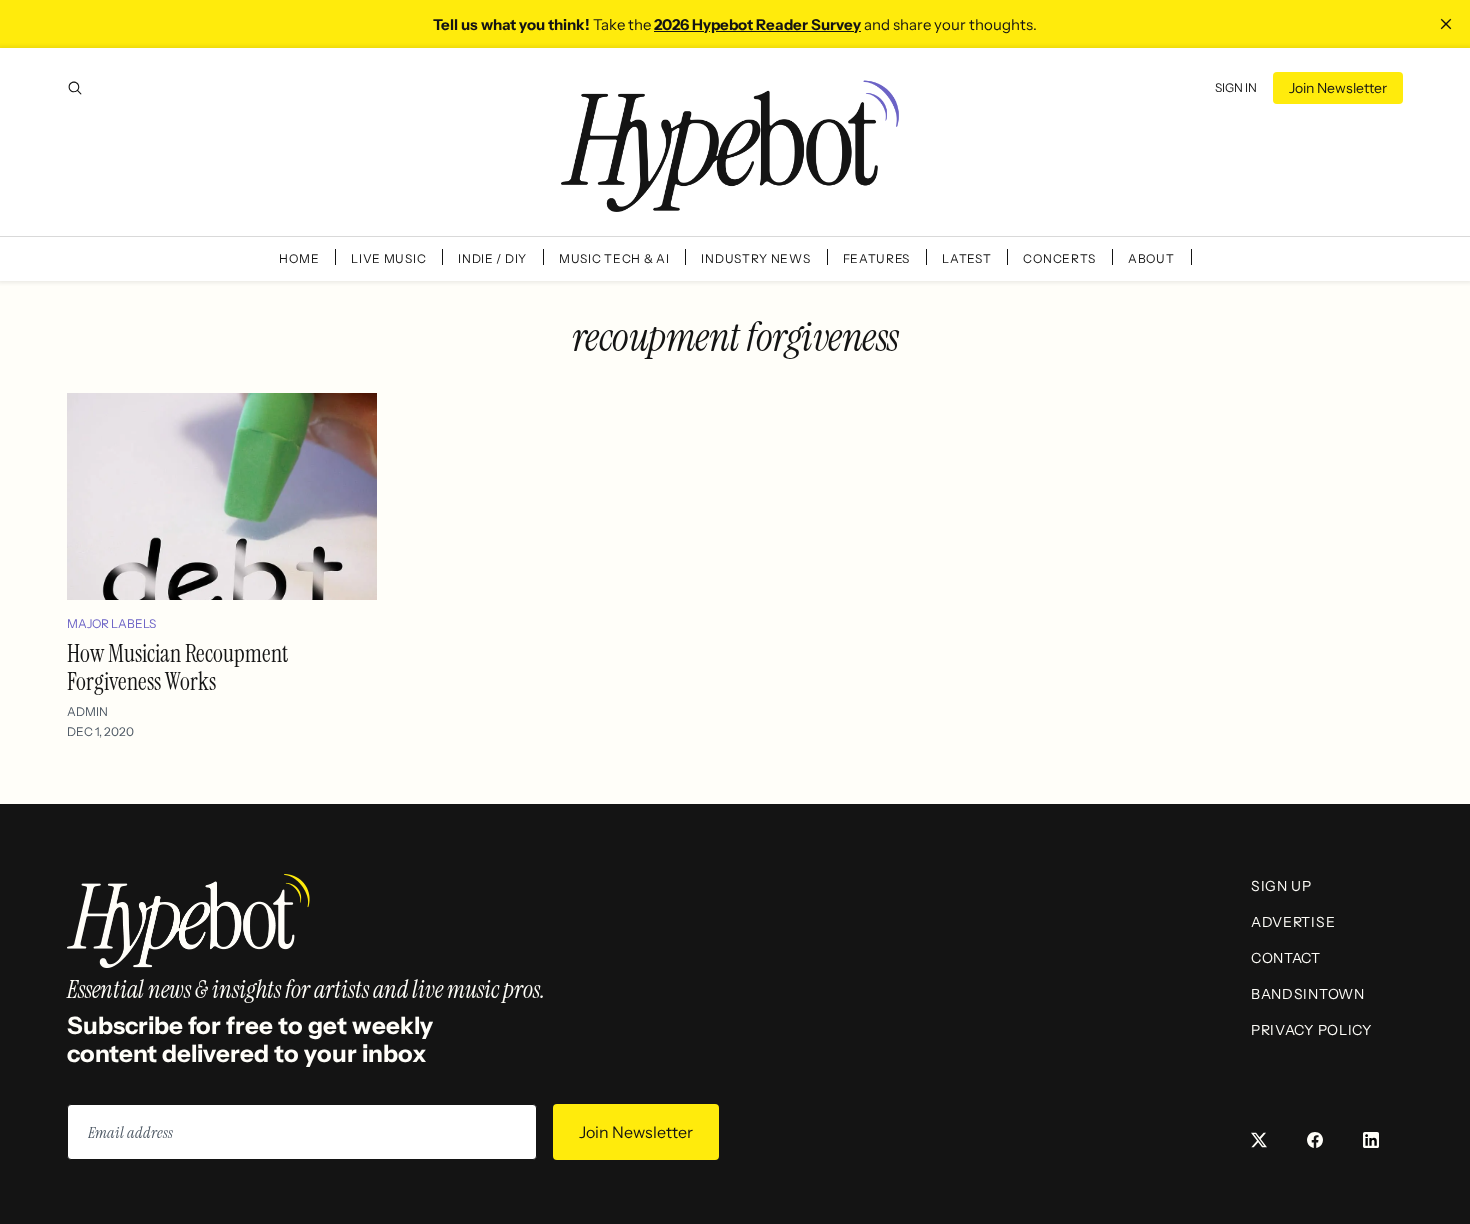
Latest (966, 258)
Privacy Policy (1311, 1030)
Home (299, 258)
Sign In (1236, 87)
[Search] (75, 88)
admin (87, 711)
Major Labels (111, 623)
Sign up (1281, 886)
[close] (1446, 24)
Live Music (388, 258)
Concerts (1059, 258)
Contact (1286, 958)
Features (877, 258)
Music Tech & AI (614, 258)
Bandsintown (1308, 994)
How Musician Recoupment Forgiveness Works (177, 667)
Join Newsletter (1338, 88)
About (1151, 258)
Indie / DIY (492, 258)
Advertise (1293, 922)
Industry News (755, 258)
